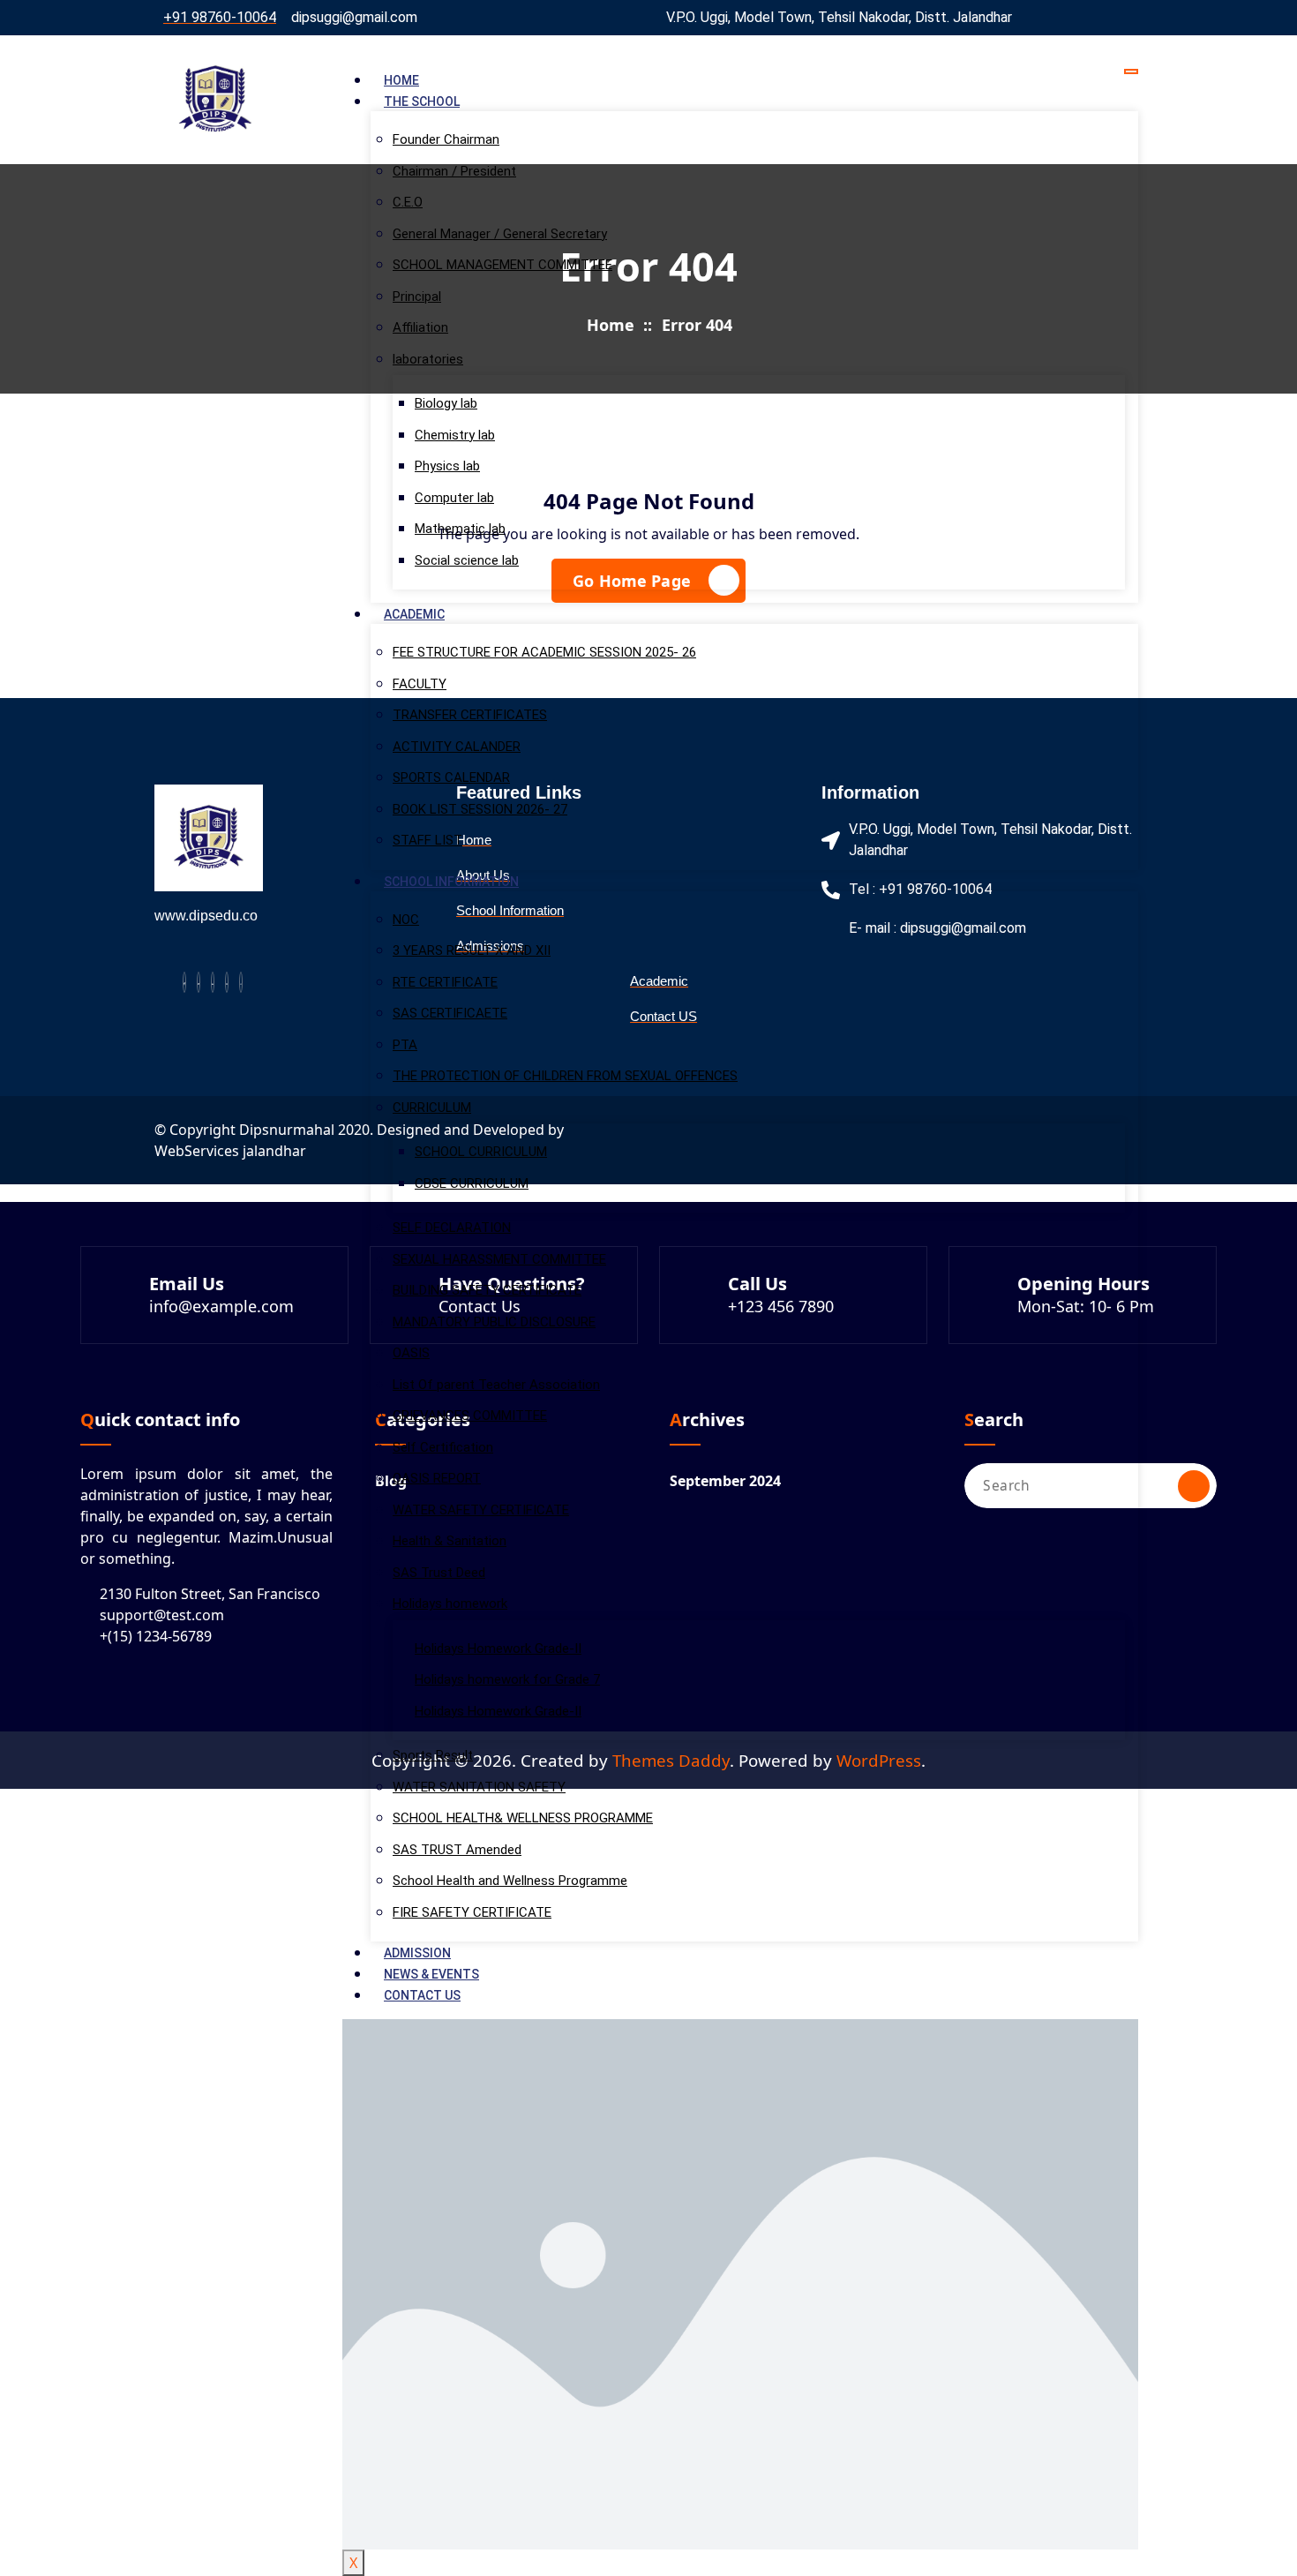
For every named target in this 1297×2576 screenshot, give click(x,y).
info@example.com (221, 1306)
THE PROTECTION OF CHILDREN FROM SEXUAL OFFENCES (565, 1076)
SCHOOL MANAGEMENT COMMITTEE (502, 265)
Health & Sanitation (450, 1541)
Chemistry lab (455, 435)
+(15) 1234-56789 (156, 1636)
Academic (414, 614)
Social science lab (467, 560)
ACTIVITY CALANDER (457, 747)
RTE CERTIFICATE (445, 982)
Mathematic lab (460, 529)
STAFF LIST (427, 840)
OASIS (411, 1353)
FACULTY (420, 684)
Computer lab (454, 498)
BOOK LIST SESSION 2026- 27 (480, 809)
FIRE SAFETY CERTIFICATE (472, 1912)
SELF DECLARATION (452, 1228)
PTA (405, 1045)
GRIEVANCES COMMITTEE (470, 1416)
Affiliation (420, 327)
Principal (417, 297)
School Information (451, 882)
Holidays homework (450, 1603)
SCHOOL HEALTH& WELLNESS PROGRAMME (523, 1818)
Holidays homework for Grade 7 (507, 1679)
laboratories (428, 359)
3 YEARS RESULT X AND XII (472, 950)
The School (422, 101)
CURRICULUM (432, 1108)
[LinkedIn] (213, 982)
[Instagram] (241, 982)
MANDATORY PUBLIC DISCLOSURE (494, 1322)
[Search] (1194, 1486)
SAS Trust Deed (439, 1573)
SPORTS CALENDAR (451, 777)
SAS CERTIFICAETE (450, 1013)
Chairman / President (454, 171)
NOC (406, 920)
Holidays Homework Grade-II (498, 1648)
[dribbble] (227, 982)
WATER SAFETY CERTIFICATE (481, 1510)
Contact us (422, 1995)
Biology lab (446, 403)
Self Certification (443, 1447)
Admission (417, 1953)
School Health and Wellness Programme (510, 1881)
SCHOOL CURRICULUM (481, 1152)
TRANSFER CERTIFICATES (470, 715)
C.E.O (408, 202)
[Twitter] (199, 982)
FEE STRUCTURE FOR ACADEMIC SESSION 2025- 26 (544, 652)
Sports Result (433, 1755)
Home (401, 80)
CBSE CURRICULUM (472, 1183)
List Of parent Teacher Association (496, 1385)
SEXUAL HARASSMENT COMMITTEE (499, 1259)
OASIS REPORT (437, 1478)
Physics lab (447, 466)
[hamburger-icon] (1131, 71)
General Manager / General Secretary (500, 234)
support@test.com (162, 1615)
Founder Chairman (446, 139)
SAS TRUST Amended (457, 1850)
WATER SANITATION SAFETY (479, 1787)
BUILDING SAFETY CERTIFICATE (487, 1290)
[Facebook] (184, 982)
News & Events (431, 1974)
